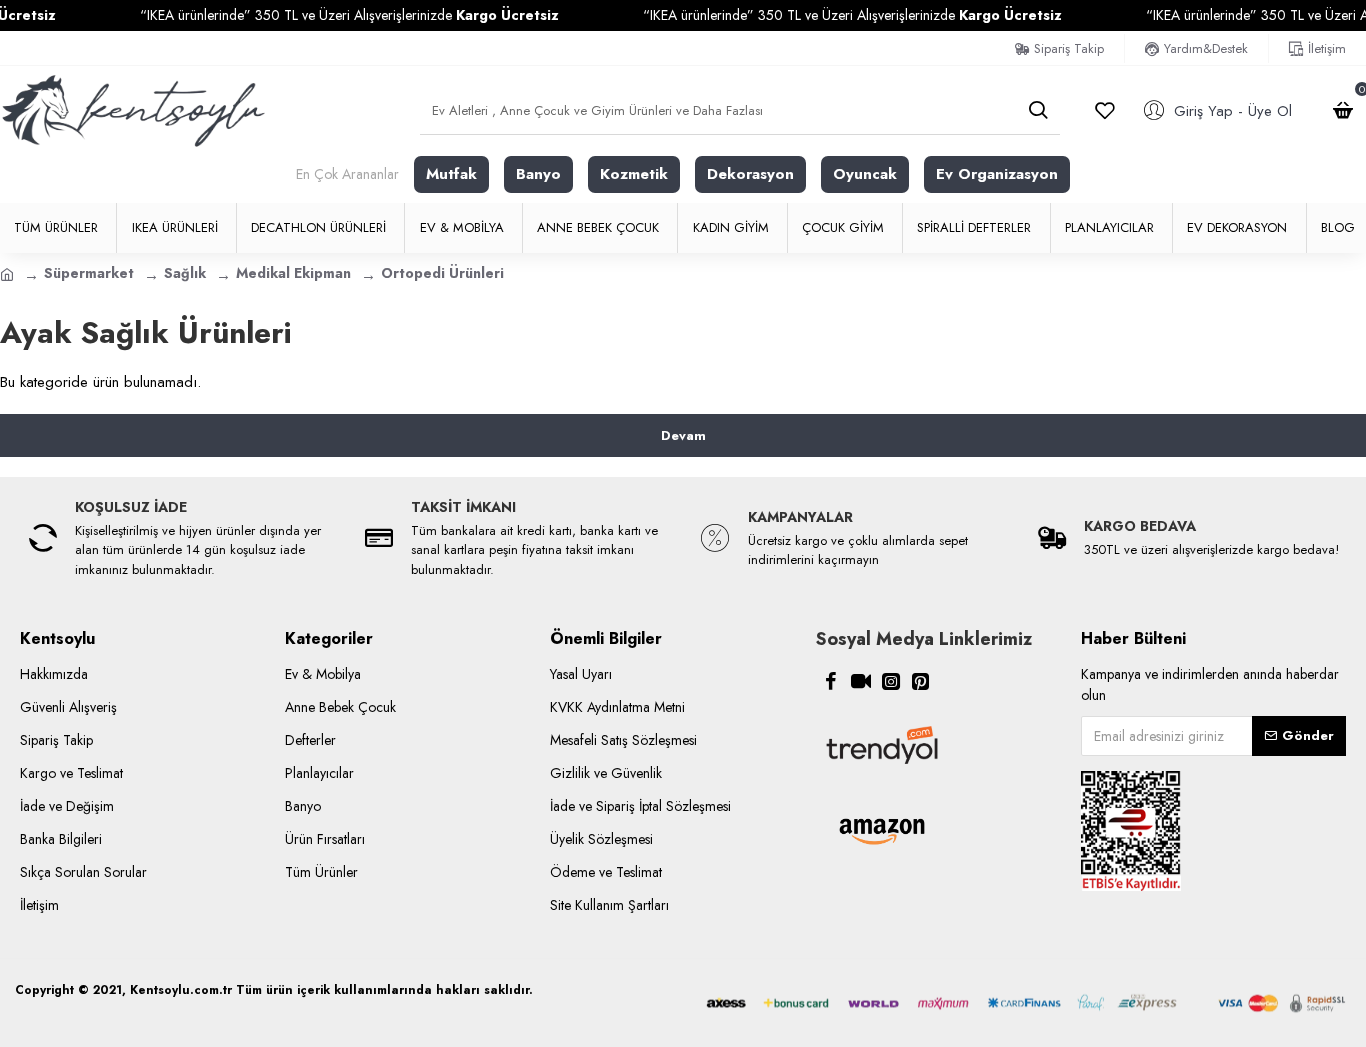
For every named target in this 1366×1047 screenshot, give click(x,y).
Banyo (538, 174)
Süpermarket (89, 273)
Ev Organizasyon (997, 174)
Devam (683, 435)
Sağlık (185, 273)
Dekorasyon (750, 174)
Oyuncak (865, 174)
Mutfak (451, 174)
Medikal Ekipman (293, 273)
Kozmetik (634, 174)
